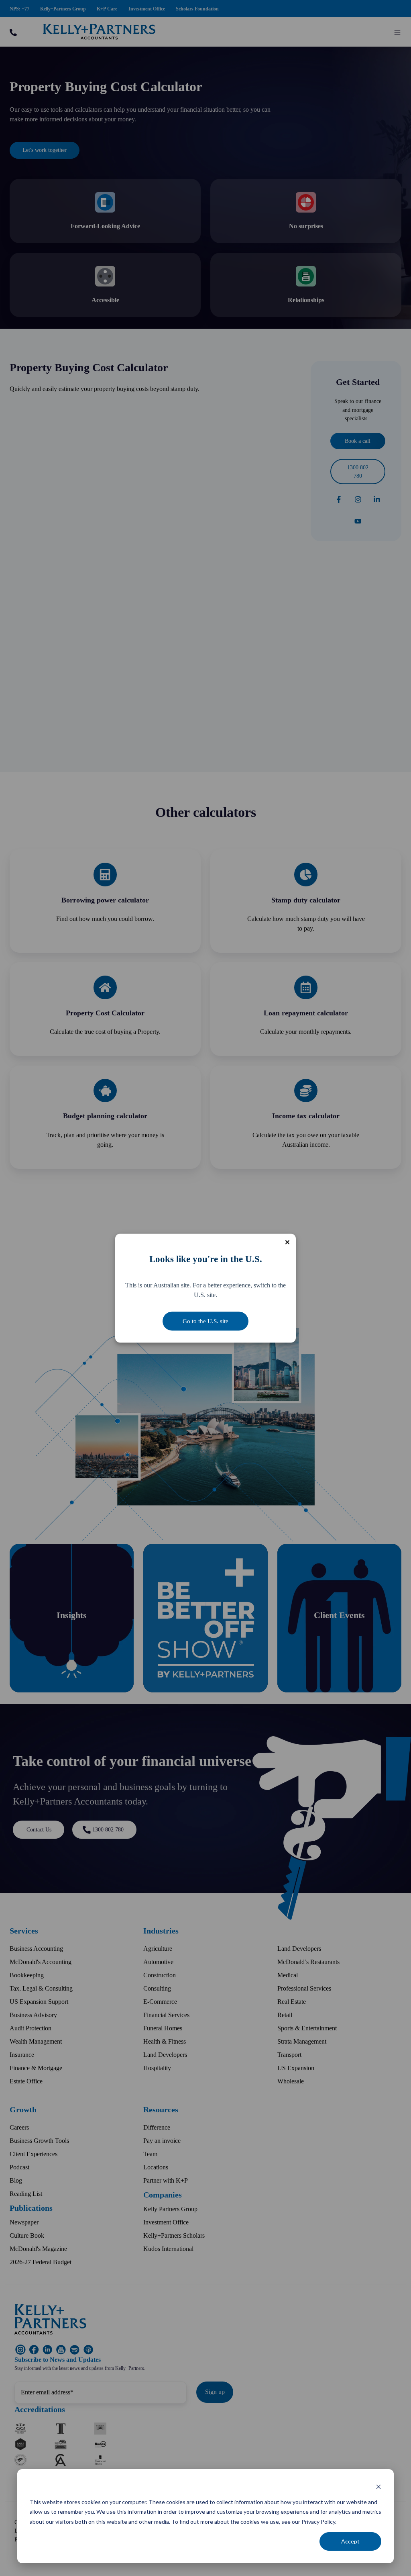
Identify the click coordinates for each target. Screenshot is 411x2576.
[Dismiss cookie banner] (378, 2487)
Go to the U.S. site (205, 1321)
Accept (350, 2541)
